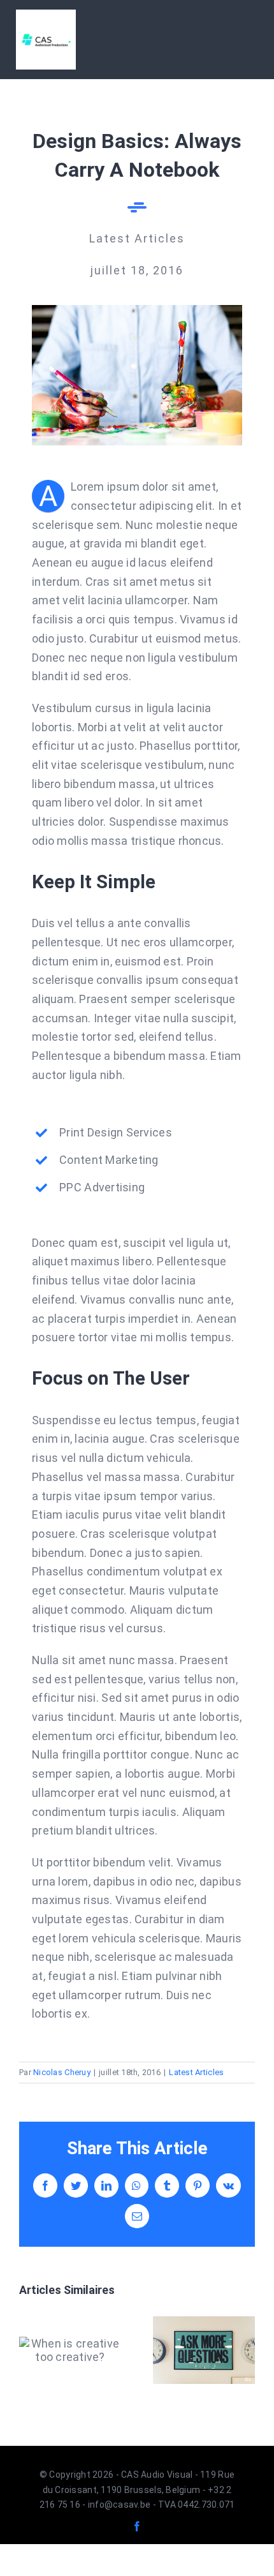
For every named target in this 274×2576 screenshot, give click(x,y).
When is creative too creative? (70, 2350)
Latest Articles (196, 2072)
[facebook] (137, 2526)
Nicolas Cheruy (62, 2072)
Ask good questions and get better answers (204, 2350)
